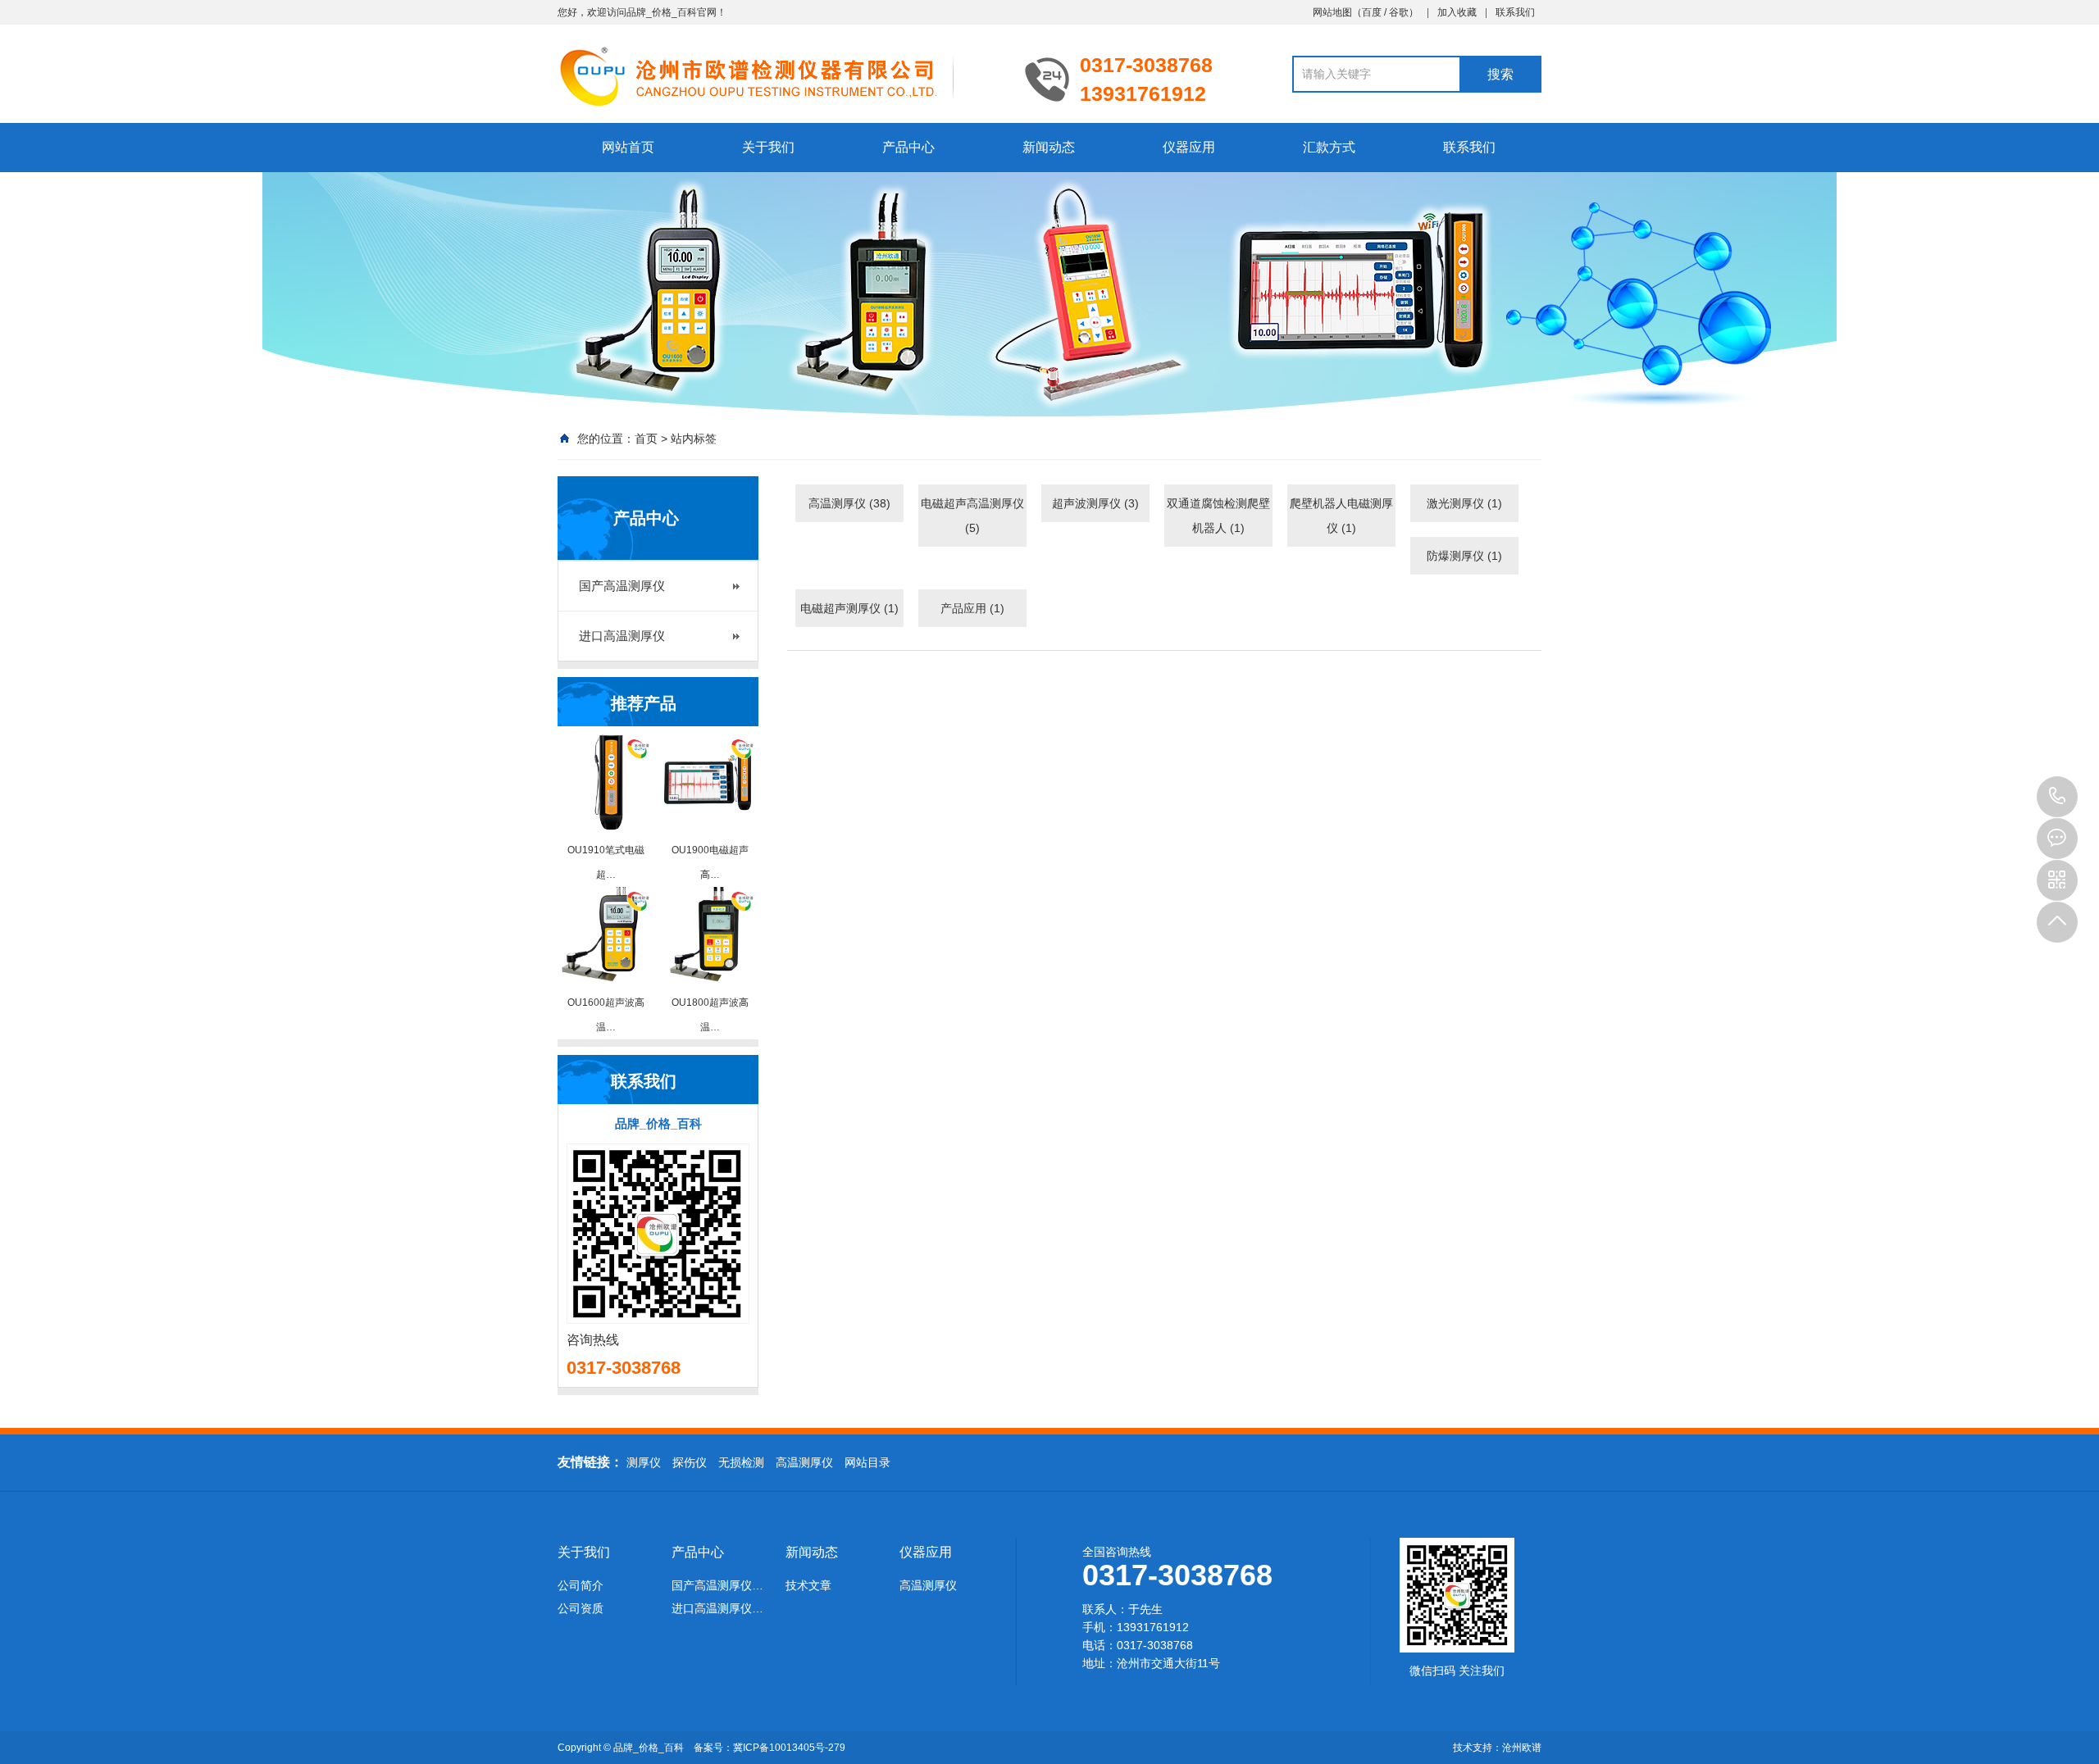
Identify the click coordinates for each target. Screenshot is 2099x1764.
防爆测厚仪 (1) (1464, 556)
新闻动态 (1049, 147)
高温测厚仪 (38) (849, 503)
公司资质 (581, 1608)
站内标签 (694, 439)
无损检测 (741, 1462)
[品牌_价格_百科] (779, 75)
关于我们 (768, 147)
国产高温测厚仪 (622, 586)
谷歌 (1399, 12)
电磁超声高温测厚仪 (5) (972, 516)
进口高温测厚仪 (622, 636)
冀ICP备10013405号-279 (789, 1748)
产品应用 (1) (972, 608)
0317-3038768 (2057, 797)
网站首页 (628, 147)
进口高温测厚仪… (717, 1608)
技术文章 (808, 1585)
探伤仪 (690, 1462)
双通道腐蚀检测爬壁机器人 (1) (1218, 516)
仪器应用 (1189, 147)
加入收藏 (1457, 12)
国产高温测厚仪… (717, 1585)
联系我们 (1515, 12)
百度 (1372, 12)
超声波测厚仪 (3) (1095, 503)
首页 (646, 439)
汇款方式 (1329, 147)
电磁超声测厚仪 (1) (849, 608)
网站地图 (1332, 12)
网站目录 (867, 1462)
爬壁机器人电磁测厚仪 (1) (1341, 516)
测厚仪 (644, 1462)
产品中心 (908, 147)
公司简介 (581, 1585)
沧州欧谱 (1522, 1748)
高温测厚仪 (804, 1462)
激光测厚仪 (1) (1464, 503)
